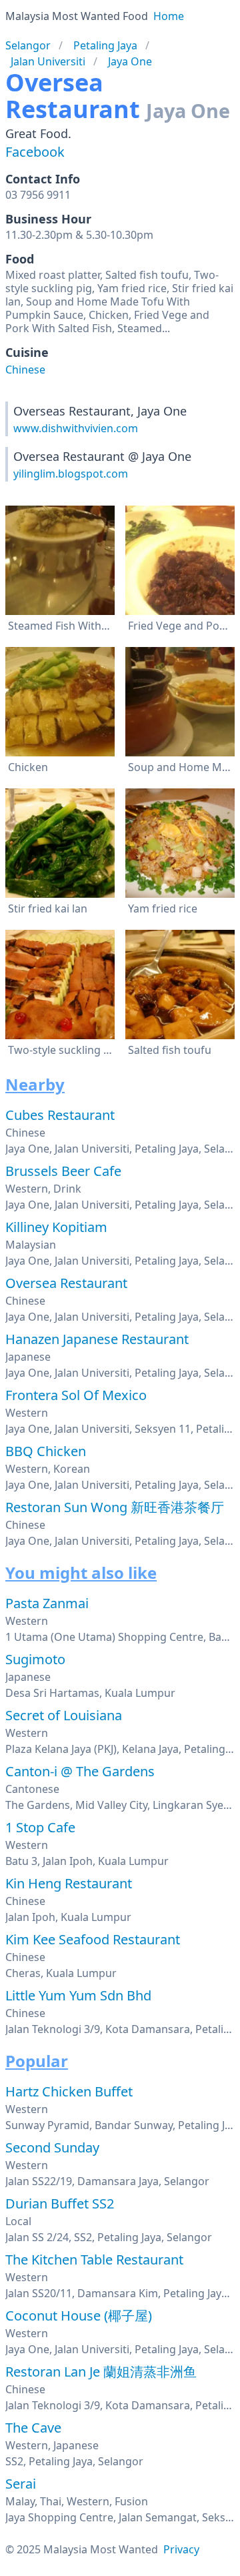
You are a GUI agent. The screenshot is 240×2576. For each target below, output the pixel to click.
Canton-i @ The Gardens (80, 1771)
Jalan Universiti (48, 61)
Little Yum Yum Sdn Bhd (78, 1995)
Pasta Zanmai (47, 1603)
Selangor (28, 45)
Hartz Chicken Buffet (69, 2091)
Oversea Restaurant (66, 1283)
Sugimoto (35, 1659)
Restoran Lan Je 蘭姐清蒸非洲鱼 (101, 2372)
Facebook (35, 152)
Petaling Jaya (105, 45)
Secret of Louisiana (64, 1715)
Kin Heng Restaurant (69, 1883)
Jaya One (130, 61)
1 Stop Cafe (40, 1827)
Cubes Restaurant (60, 1115)
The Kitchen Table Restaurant (94, 2260)
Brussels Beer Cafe (63, 1171)
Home (169, 16)
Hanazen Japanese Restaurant (97, 1339)
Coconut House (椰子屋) (79, 2316)
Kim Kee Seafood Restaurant (93, 1939)
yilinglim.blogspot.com (71, 474)
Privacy (181, 2549)
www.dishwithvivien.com (76, 428)
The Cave (33, 2428)
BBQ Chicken (46, 1451)
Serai (21, 2484)
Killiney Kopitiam (56, 1227)
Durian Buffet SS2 (60, 2203)
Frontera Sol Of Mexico (76, 1395)
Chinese (25, 370)
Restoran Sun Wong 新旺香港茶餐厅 (115, 1507)
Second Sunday (52, 2147)
